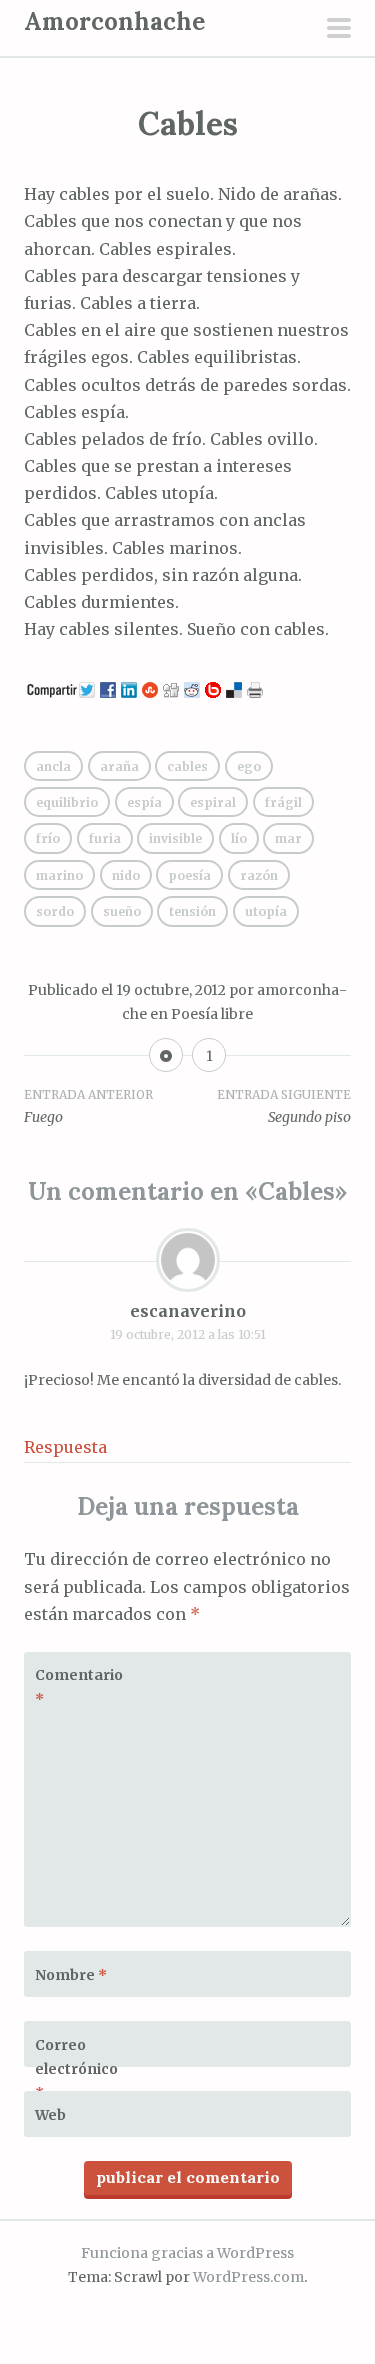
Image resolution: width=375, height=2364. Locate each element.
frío (48, 838)
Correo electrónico (76, 2069)
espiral (213, 802)
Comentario (79, 1687)
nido (126, 875)
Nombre (71, 1975)
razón (259, 875)
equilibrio (67, 802)
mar (288, 838)
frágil (283, 802)
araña (119, 766)
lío (239, 838)
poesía (189, 875)
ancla (53, 766)
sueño (122, 911)
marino (59, 875)
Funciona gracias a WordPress (187, 2253)
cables (187, 766)
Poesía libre (212, 1014)
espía (144, 802)
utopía (266, 911)
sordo (55, 911)
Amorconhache (114, 21)
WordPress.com (248, 2277)
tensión (192, 911)
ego (249, 766)
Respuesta (65, 1447)
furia (105, 838)
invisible (175, 838)
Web (50, 2115)
